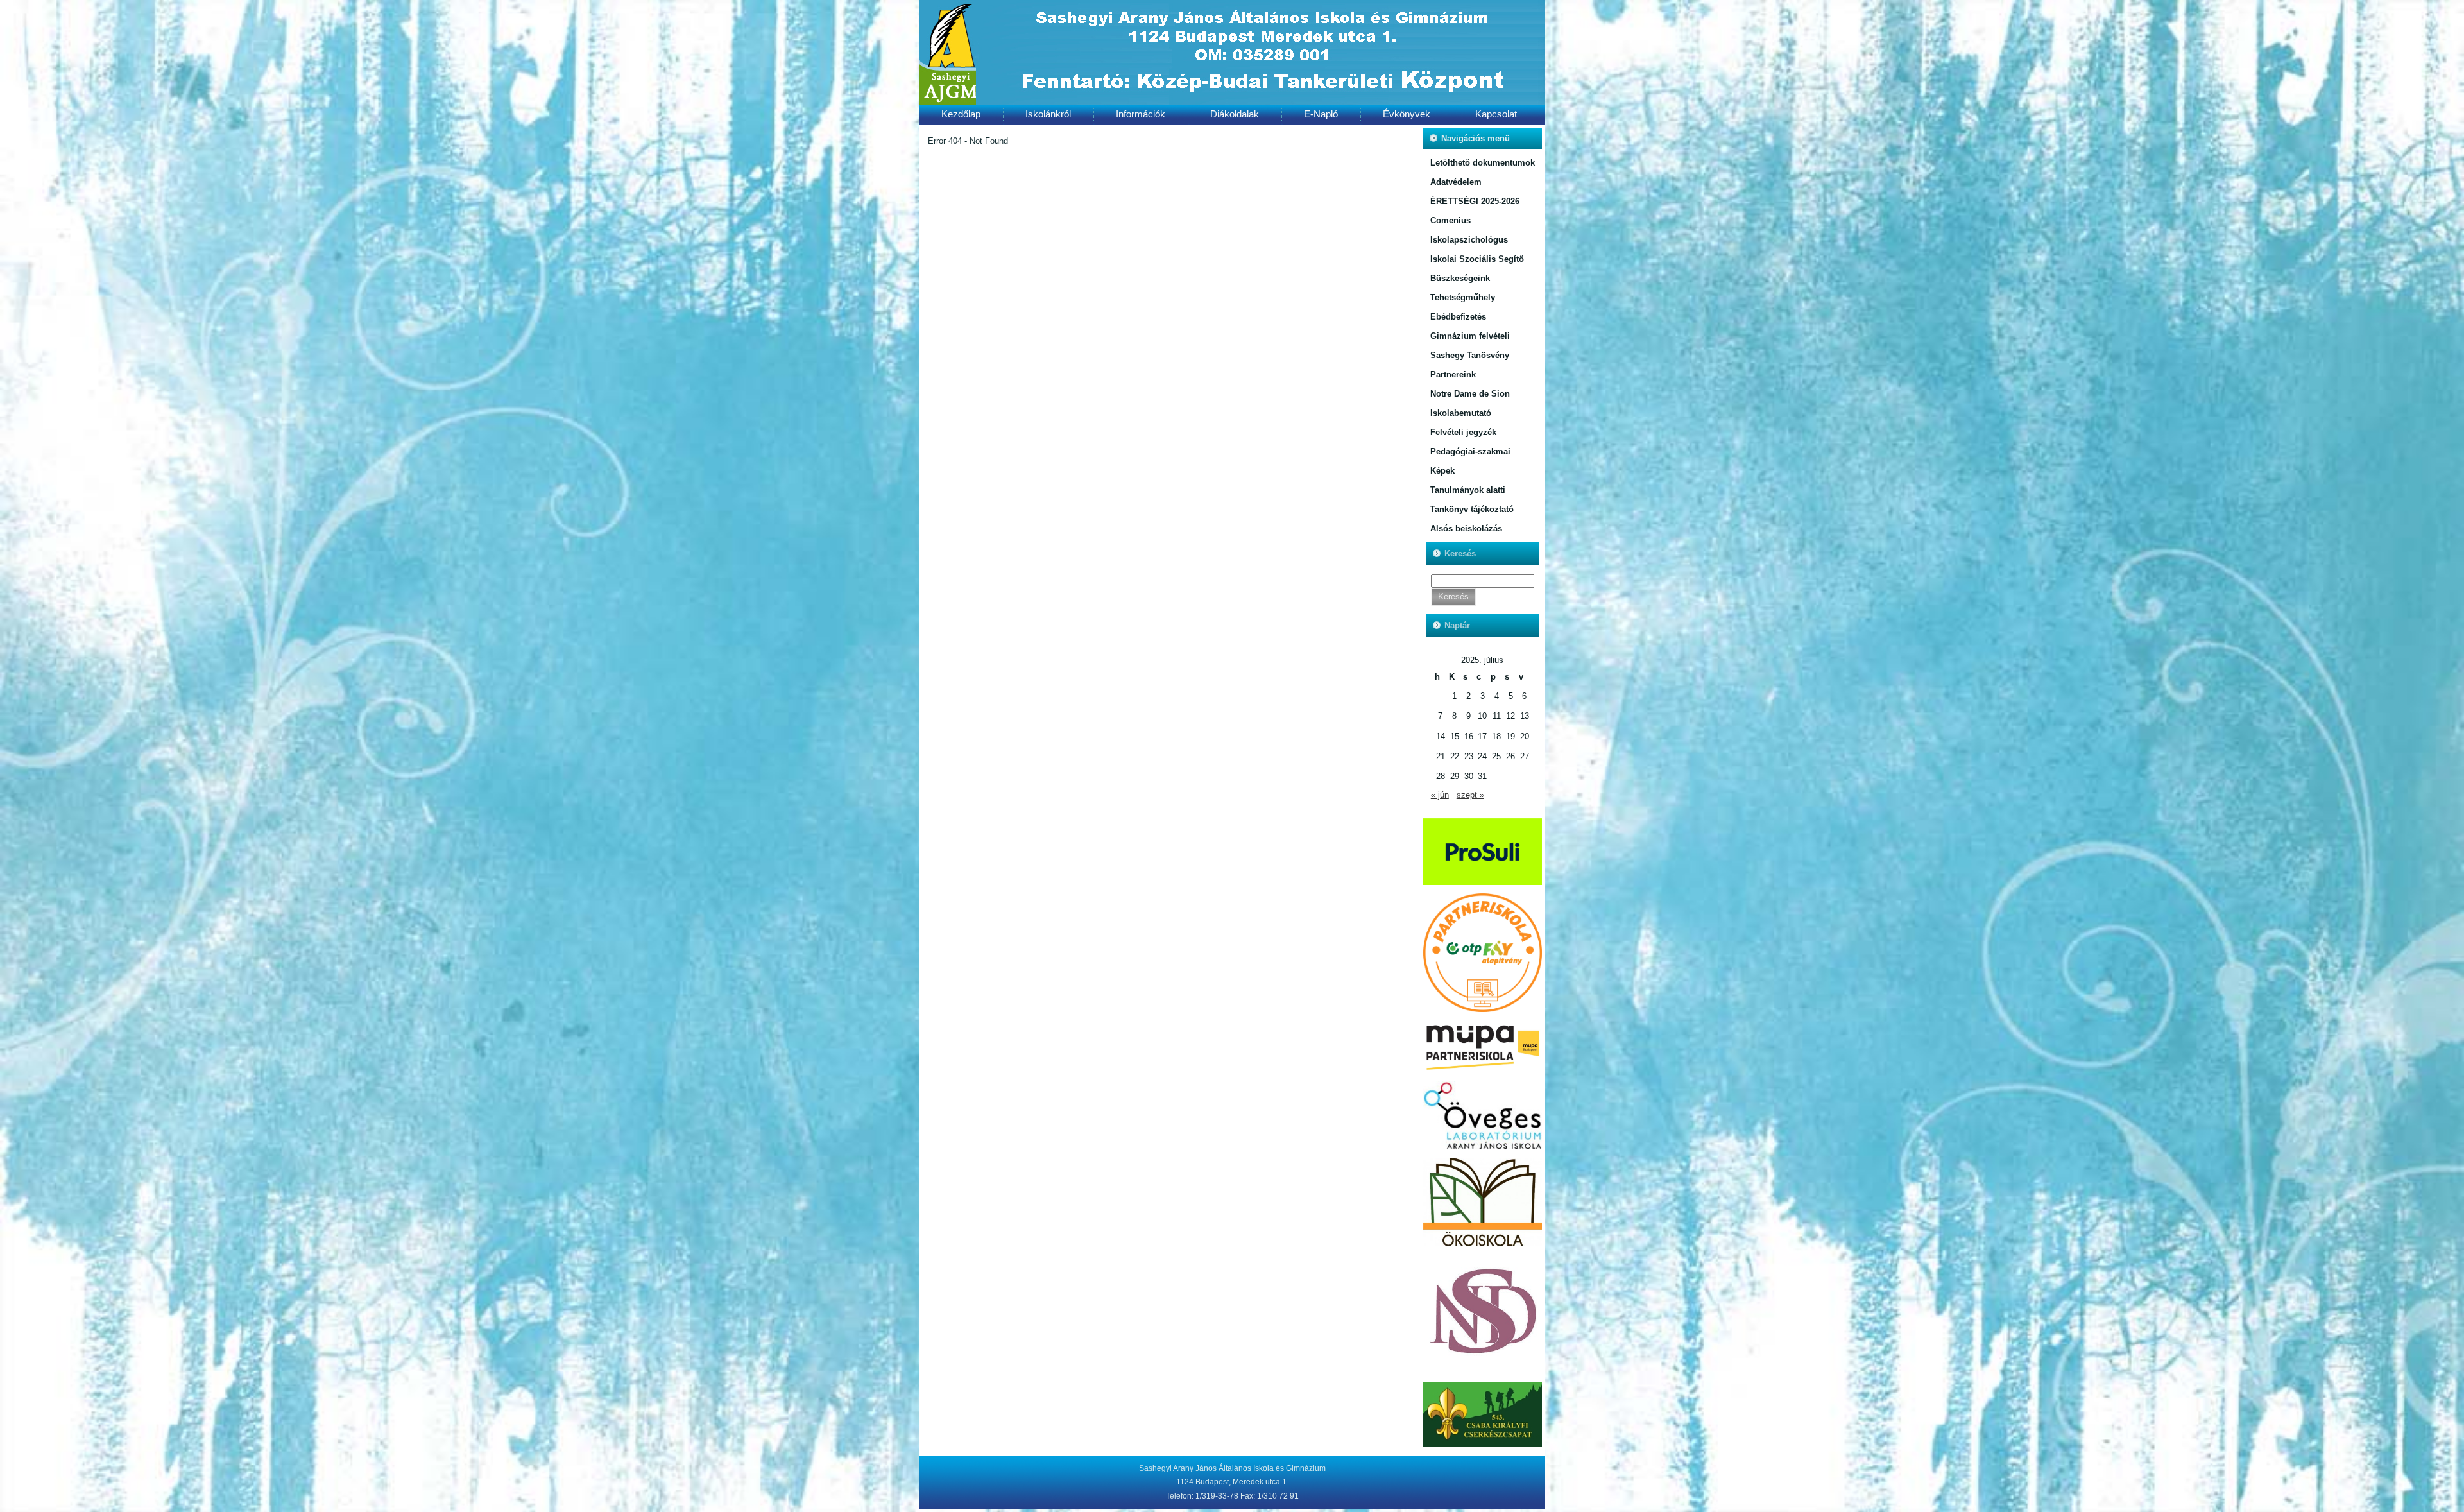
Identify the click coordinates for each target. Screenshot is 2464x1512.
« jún (1440, 795)
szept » (1470, 795)
